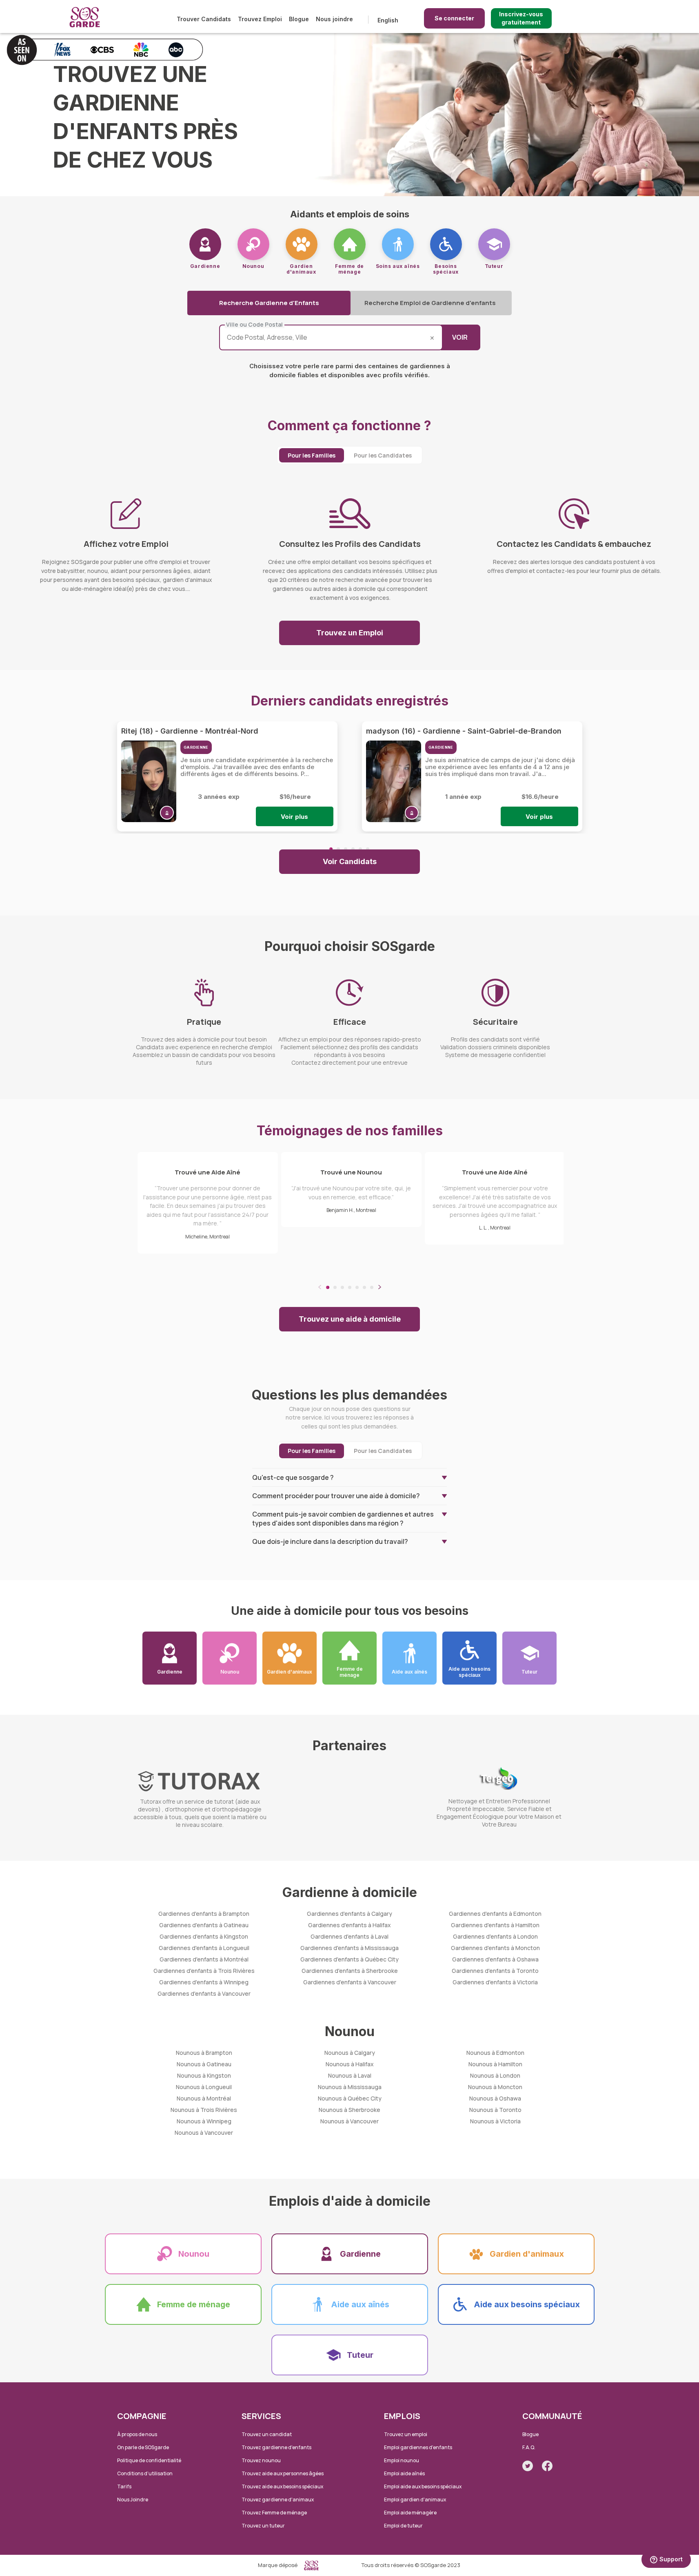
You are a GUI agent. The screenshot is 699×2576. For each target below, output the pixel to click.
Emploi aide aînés (404, 2473)
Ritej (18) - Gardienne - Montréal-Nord (190, 731)
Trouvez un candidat (267, 2434)
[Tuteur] (494, 244)
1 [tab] (331, 849)
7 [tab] (372, 1287)
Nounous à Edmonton (495, 2053)
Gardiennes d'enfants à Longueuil (204, 1948)
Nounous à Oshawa (495, 2098)
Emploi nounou (402, 2460)
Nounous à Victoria (495, 2121)
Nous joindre (334, 19)
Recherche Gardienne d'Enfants (269, 303)
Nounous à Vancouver (204, 2133)
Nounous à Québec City (350, 2098)
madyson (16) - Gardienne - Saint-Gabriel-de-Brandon (464, 731)
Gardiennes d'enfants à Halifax (349, 1925)
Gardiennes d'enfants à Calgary (349, 1914)
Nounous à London (495, 2075)
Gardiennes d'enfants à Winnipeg (204, 1982)
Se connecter (454, 18)
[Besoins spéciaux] (446, 244)
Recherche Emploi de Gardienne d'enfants (430, 303)
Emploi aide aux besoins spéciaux (423, 2486)
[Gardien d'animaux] (302, 244)
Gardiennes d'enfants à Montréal (204, 1959)
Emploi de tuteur (403, 2526)
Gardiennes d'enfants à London (495, 1936)
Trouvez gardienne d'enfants (276, 2447)
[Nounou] (253, 244)
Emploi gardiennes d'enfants (418, 2447)
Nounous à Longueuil (204, 2087)
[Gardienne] (205, 244)
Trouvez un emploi (406, 2434)
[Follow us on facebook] (547, 2466)
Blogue (299, 19)
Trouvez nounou (261, 2460)
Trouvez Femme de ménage (274, 2513)
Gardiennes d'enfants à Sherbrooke (350, 1971)
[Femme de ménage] (350, 244)
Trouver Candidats (204, 19)
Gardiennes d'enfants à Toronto (495, 1971)
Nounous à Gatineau (204, 2064)
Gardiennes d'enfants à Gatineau (204, 1925)
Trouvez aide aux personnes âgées (283, 2473)
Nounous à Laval (350, 2075)
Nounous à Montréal (204, 2098)
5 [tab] (360, 849)
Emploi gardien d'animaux (415, 2500)
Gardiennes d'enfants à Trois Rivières (204, 1971)
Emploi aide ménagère (410, 2513)
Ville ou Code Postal (254, 325)
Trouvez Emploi (260, 19)
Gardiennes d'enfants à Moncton (495, 1948)
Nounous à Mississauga (350, 2087)
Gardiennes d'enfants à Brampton (204, 1914)
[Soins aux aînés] (398, 244)
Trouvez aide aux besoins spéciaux (282, 2486)
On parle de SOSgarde (143, 2447)
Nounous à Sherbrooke (349, 2110)
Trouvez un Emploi (350, 633)
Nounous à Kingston (204, 2075)
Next (379, 1287)
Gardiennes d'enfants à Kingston (204, 1936)
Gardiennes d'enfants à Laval (349, 1936)
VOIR (460, 337)
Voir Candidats (350, 861)
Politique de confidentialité (149, 2460)
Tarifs (124, 2486)
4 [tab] (353, 849)
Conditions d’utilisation (145, 2473)
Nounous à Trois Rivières (204, 2110)
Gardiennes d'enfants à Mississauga (349, 1948)
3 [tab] (346, 849)
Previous (320, 1287)
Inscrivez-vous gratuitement (521, 18)
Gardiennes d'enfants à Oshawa (495, 1959)
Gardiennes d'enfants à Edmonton (495, 1914)
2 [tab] (338, 849)
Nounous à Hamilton (495, 2064)
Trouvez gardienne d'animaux (278, 2500)
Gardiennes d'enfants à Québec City (349, 1959)
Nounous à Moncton (495, 2087)
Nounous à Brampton (204, 2053)
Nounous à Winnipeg (204, 2121)
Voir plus (294, 817)
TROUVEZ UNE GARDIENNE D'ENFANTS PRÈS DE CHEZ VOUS (145, 117)
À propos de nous (137, 2434)
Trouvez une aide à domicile (350, 1319)
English (388, 20)
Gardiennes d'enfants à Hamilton (495, 1925)
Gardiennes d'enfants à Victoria (495, 1982)
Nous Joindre (133, 2500)
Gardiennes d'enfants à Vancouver (204, 1993)
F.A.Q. (529, 2447)
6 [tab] (368, 849)
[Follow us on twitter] (528, 2466)
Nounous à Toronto (495, 2110)
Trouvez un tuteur (263, 2526)
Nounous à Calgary (350, 2053)
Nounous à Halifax (350, 2064)
